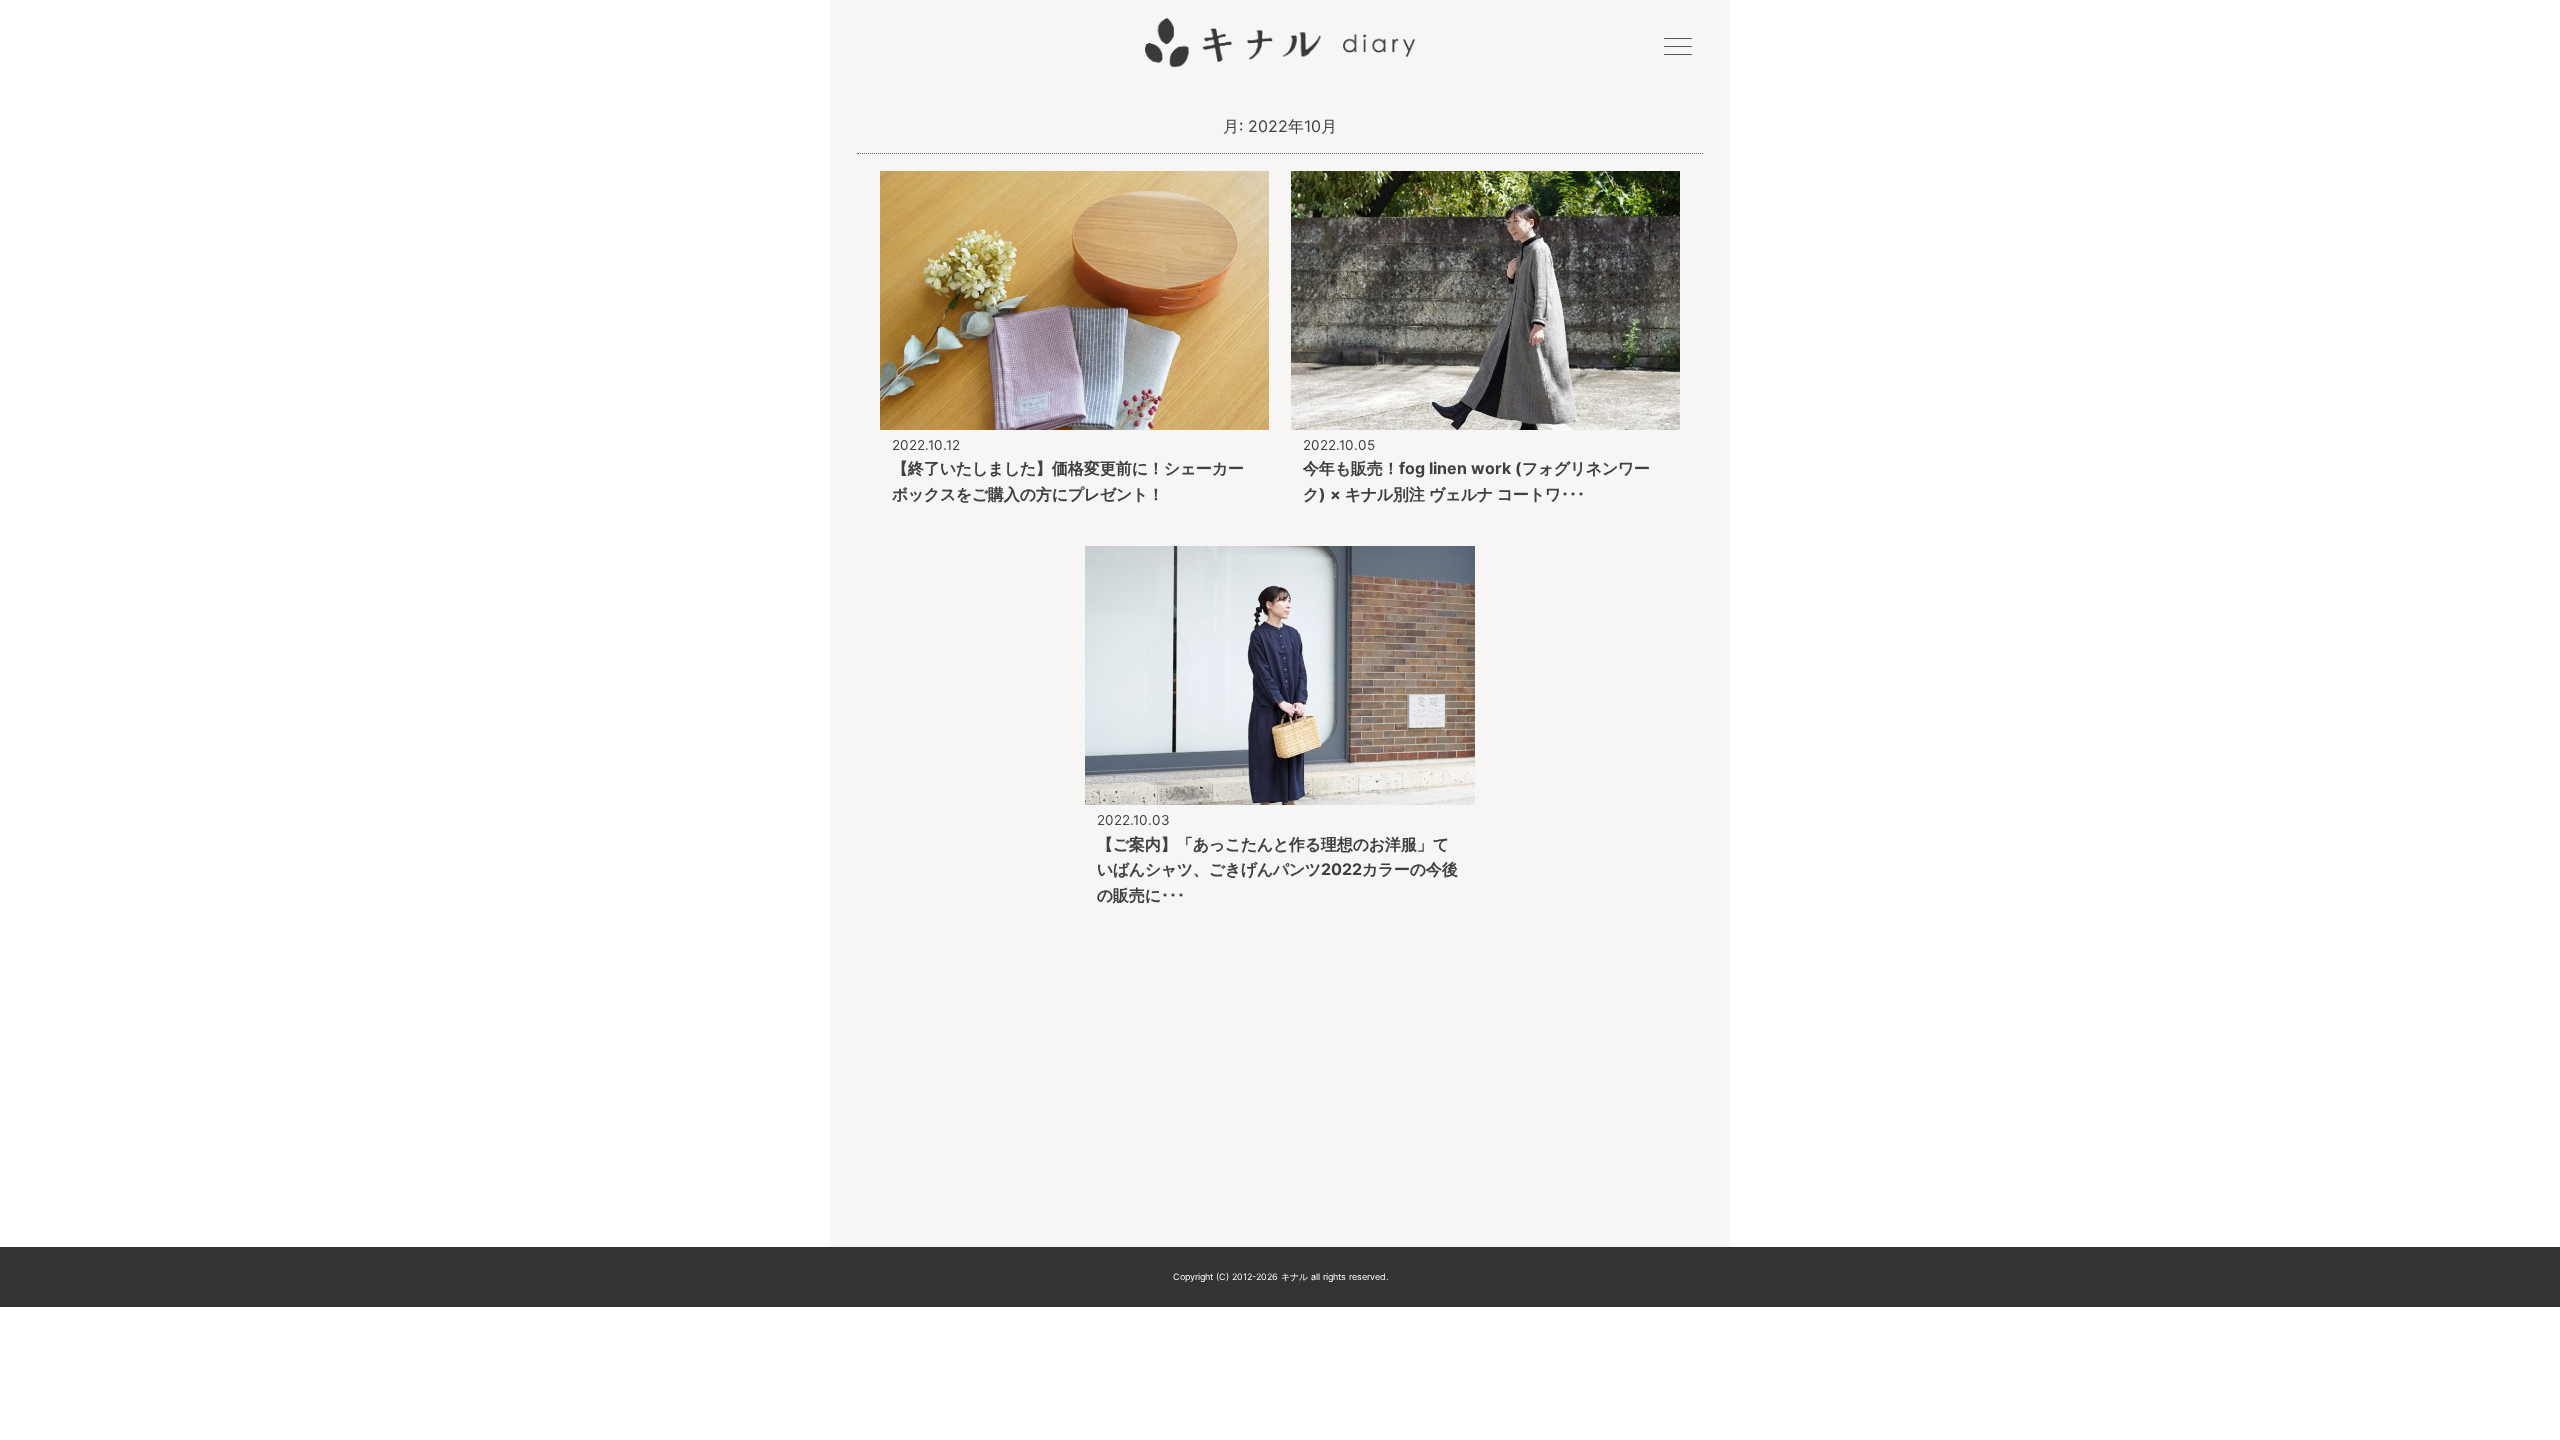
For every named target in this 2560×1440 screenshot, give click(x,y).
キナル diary (1280, 43)
